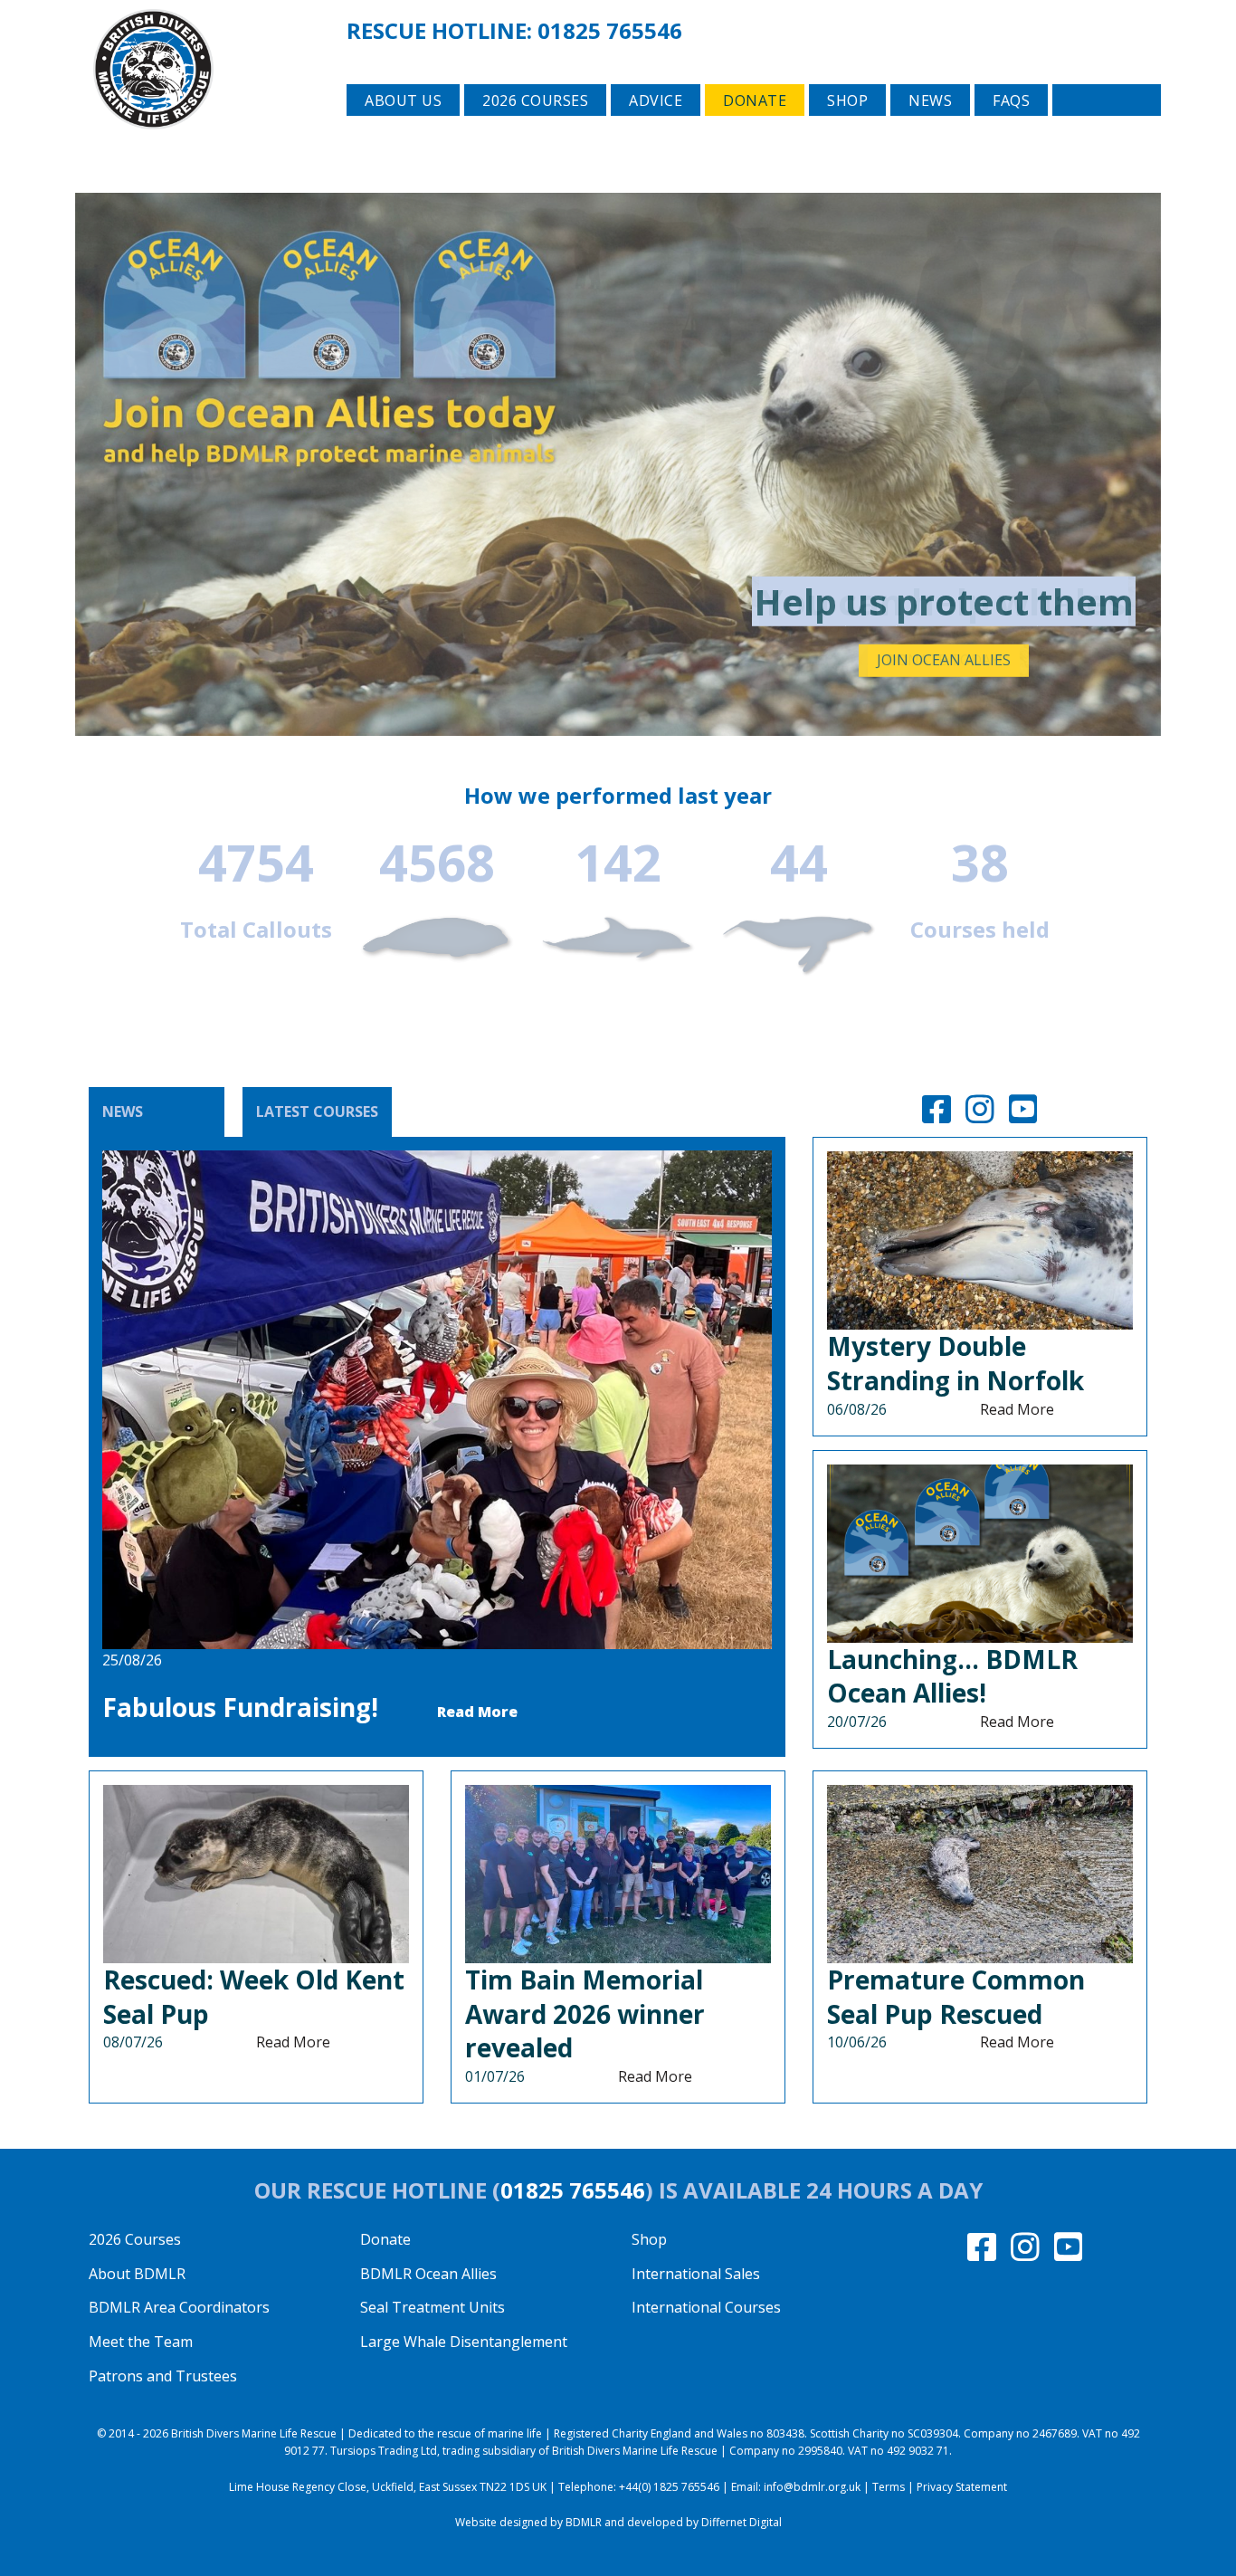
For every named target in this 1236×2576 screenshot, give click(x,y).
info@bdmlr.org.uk (812, 2487)
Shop (847, 100)
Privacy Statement (962, 2487)
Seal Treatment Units (433, 2307)
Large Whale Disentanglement (464, 2342)
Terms (889, 2487)
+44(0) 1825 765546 (669, 2487)
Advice (656, 100)
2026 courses (535, 100)
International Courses (706, 2307)
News (930, 100)
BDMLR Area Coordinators (179, 2307)
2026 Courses (135, 2239)
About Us (403, 100)
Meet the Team (141, 2342)
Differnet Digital (742, 2522)
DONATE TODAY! (944, 660)
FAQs (1011, 100)
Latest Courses (317, 1111)
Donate (755, 100)
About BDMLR (137, 2274)
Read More (477, 1712)
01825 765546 (610, 30)
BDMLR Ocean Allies (428, 2274)
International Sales (696, 2274)
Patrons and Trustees (163, 2376)
